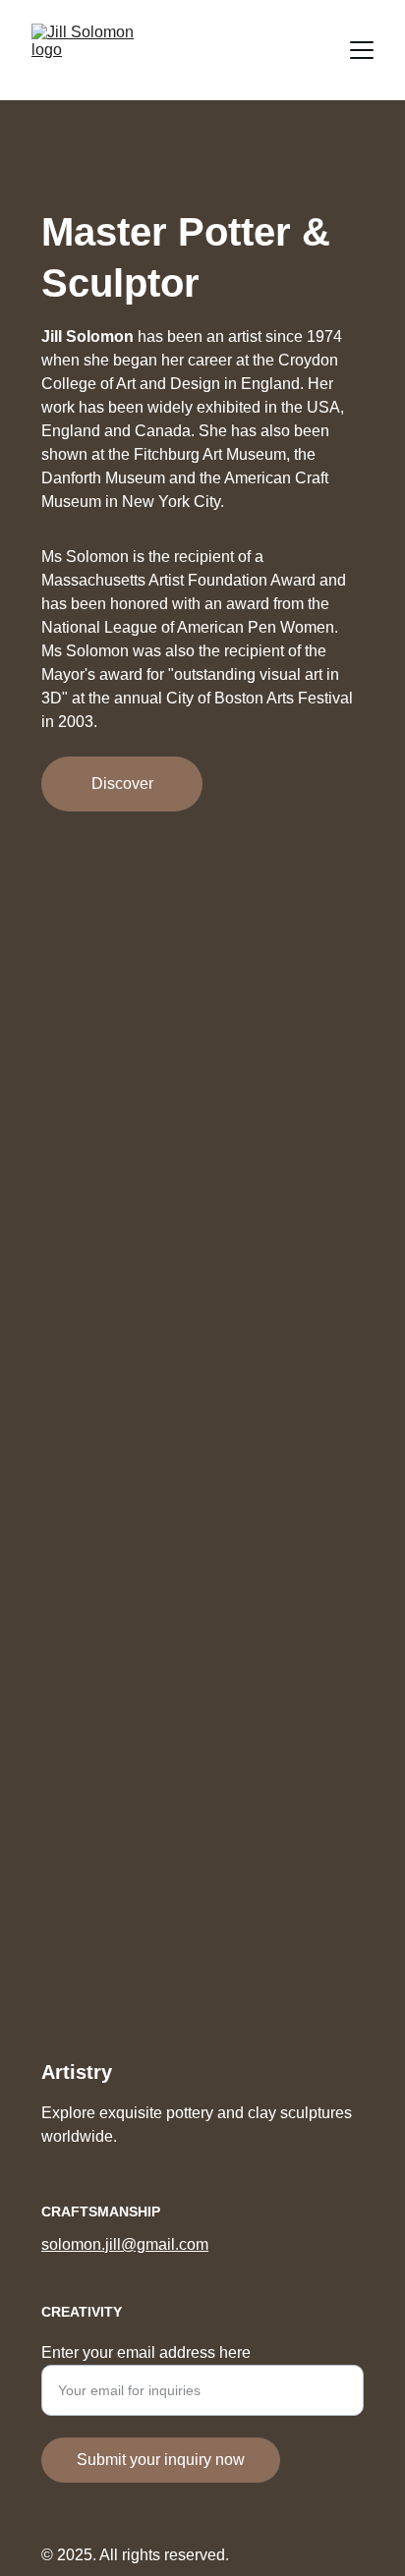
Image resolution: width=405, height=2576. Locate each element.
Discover (122, 784)
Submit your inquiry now (161, 2460)
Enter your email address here (146, 2352)
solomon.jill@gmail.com (125, 2244)
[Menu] (362, 50)
